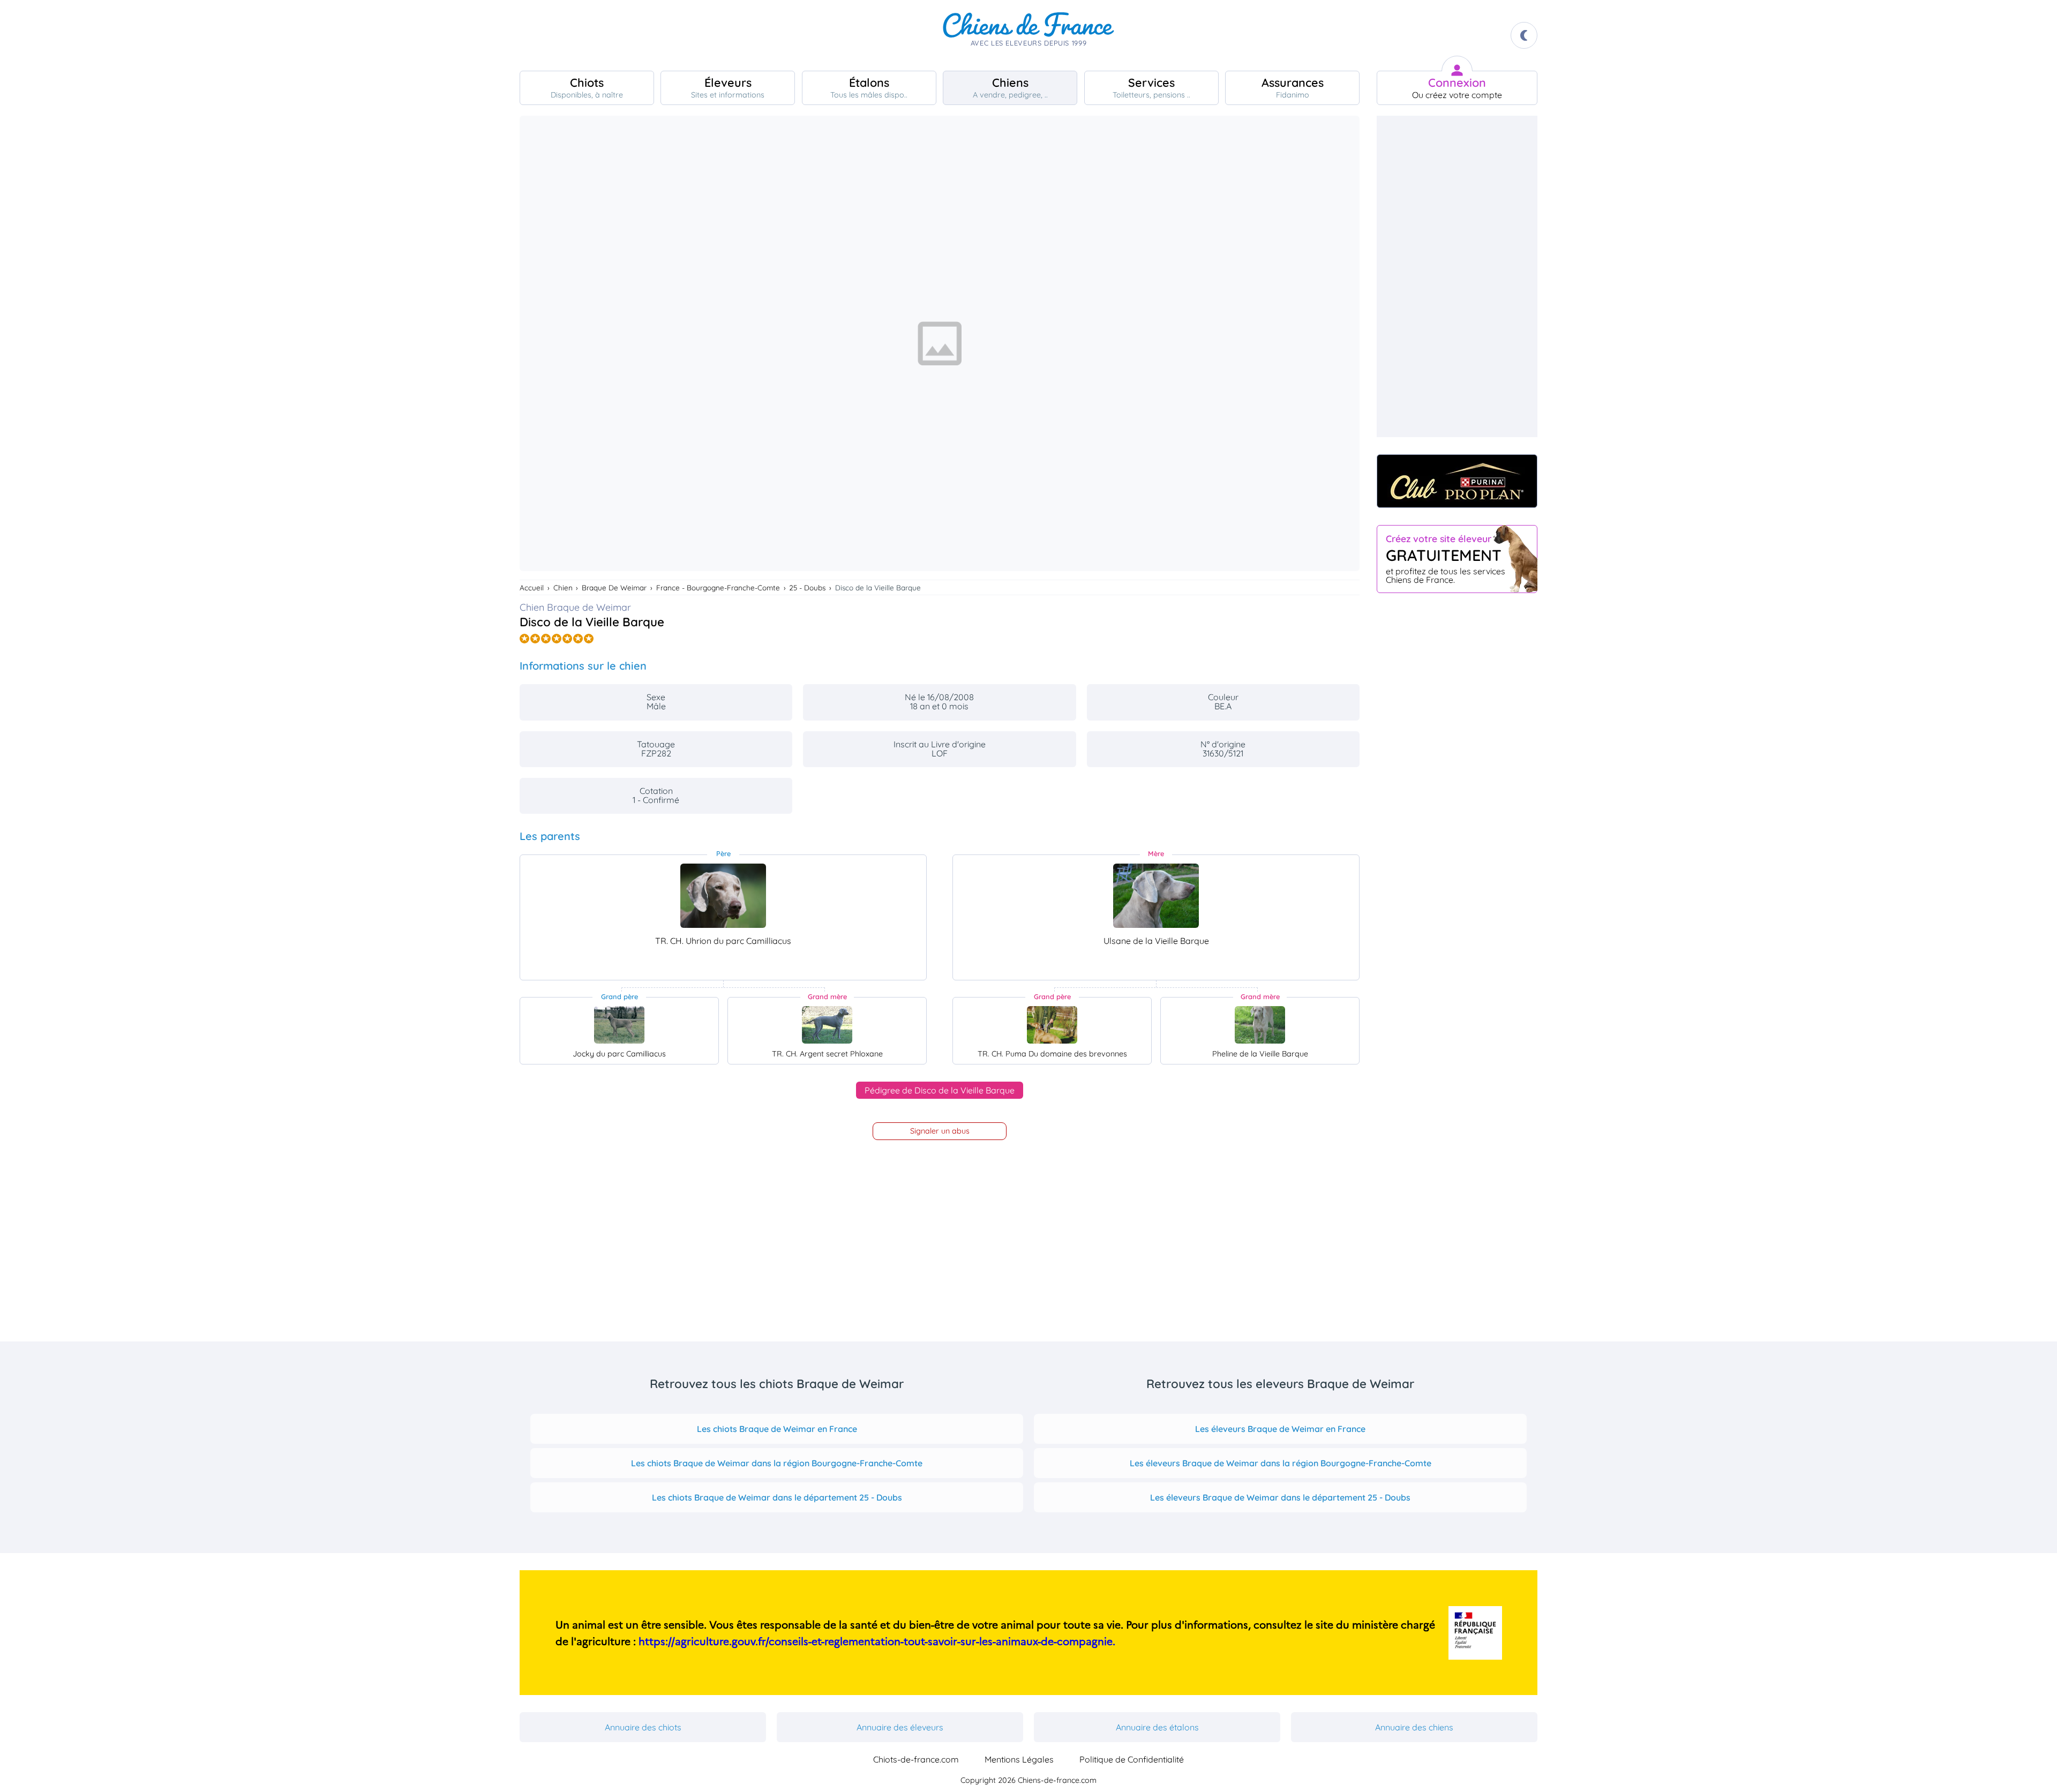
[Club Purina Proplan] (1457, 481)
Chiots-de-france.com (916, 1759)
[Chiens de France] (1028, 35)
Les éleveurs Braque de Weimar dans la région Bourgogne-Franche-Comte (1281, 1463)
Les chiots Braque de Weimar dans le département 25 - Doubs (777, 1497)
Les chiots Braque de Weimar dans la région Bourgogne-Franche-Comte (777, 1463)
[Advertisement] (1457, 276)
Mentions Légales (1019, 1759)
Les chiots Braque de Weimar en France (777, 1429)
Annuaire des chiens (1414, 1727)
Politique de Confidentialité (1132, 1759)
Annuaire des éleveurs (900, 1727)
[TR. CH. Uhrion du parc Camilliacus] (723, 896)
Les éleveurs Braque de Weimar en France (1280, 1429)
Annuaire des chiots (643, 1727)
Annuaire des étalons (1157, 1727)
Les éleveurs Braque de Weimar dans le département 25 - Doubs (1280, 1497)
